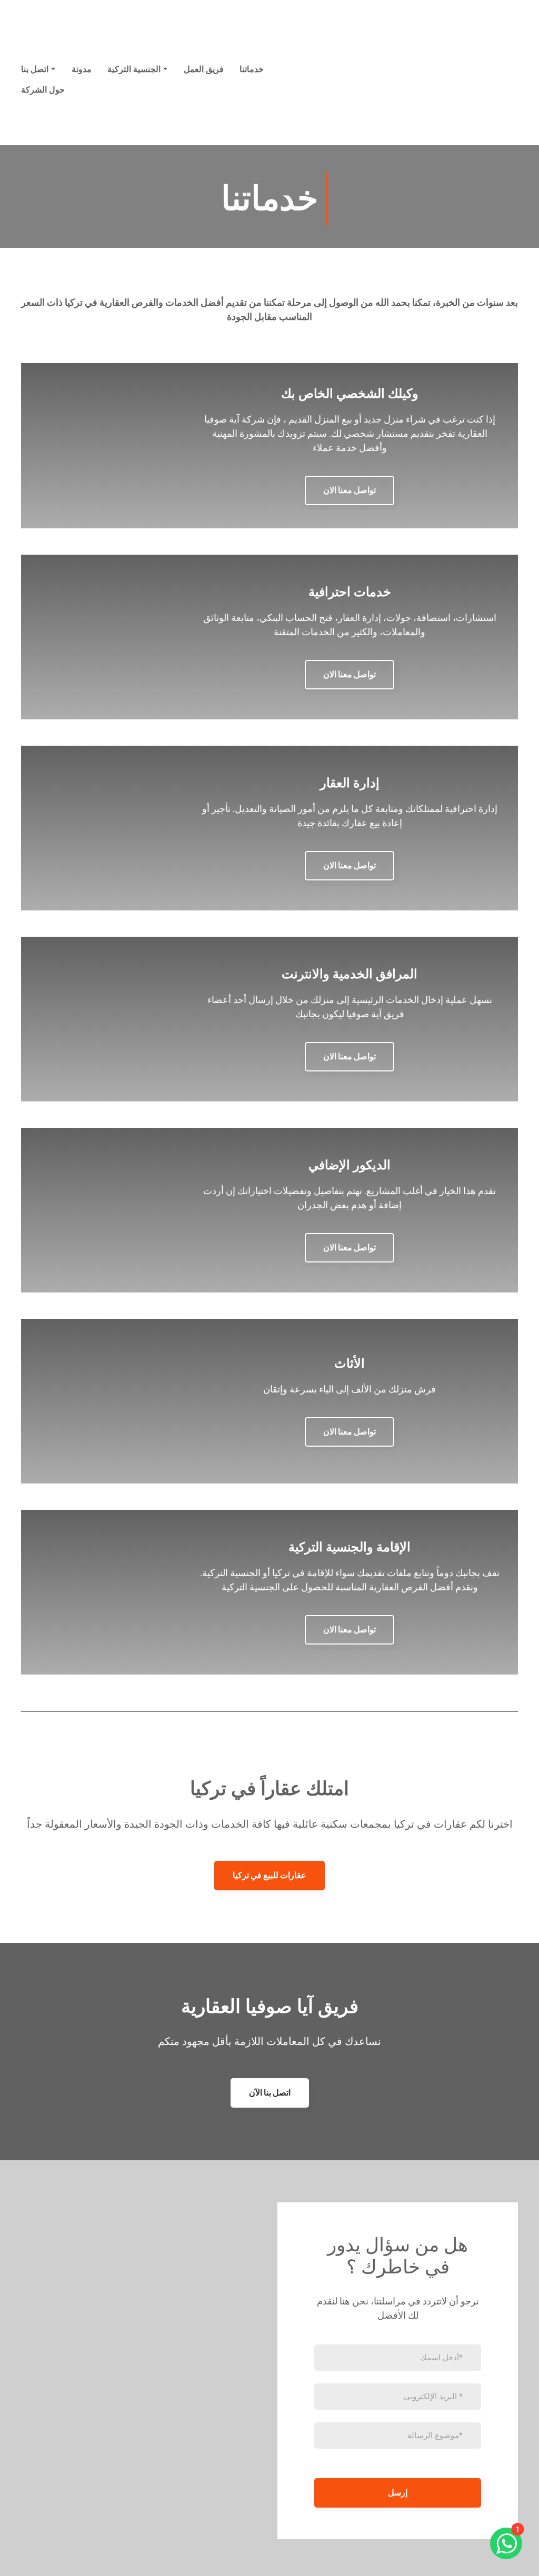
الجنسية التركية (134, 69)
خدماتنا (252, 69)
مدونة (82, 69)
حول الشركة (43, 90)
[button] (350, 490)
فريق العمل (204, 69)
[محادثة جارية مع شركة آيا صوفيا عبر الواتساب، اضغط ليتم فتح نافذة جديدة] (506, 2543)
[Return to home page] (455, 79)
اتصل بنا (35, 69)
